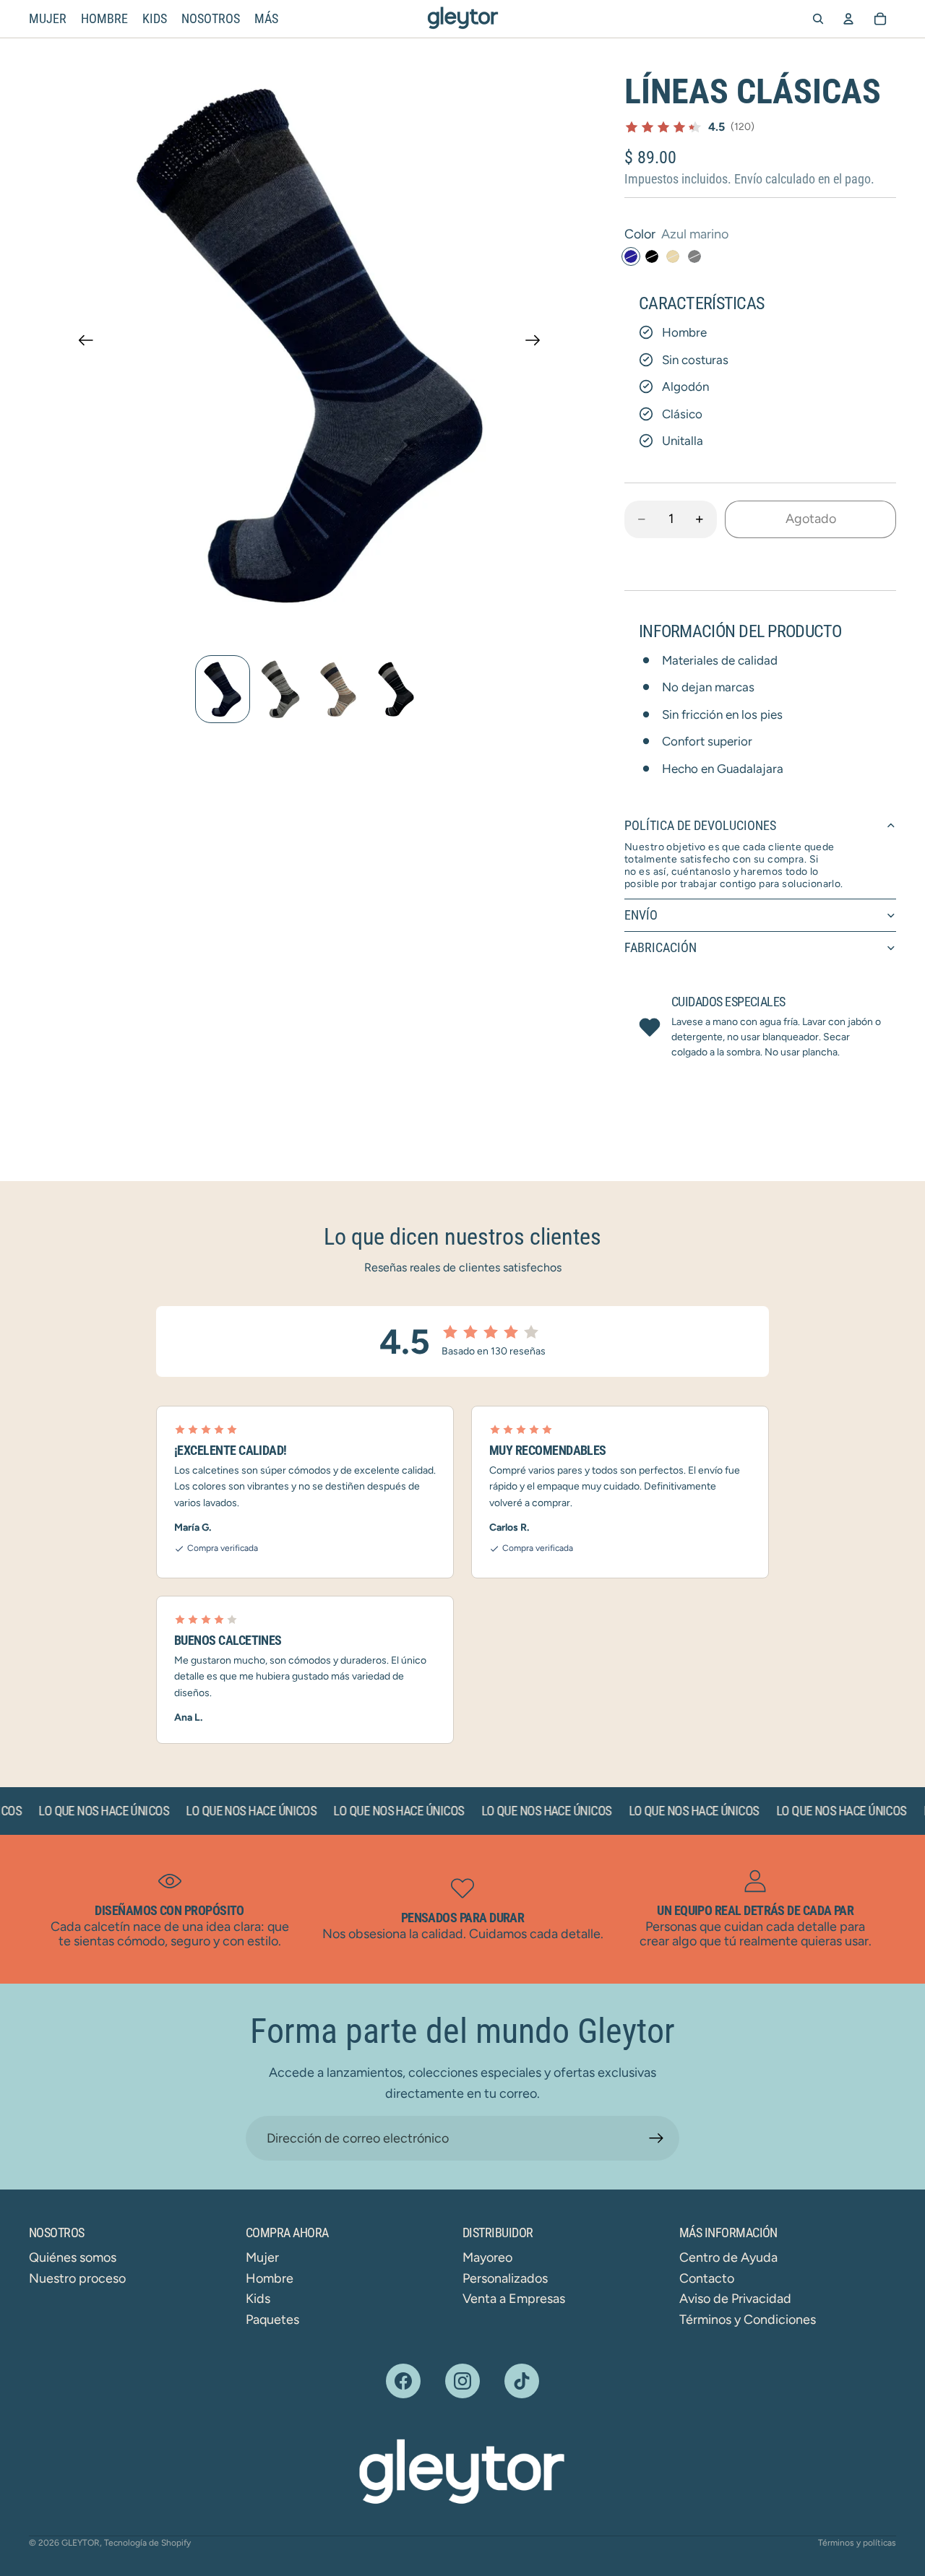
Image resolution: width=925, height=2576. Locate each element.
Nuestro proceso (77, 2278)
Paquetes (272, 2320)
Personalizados (505, 2278)
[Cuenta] (848, 19)
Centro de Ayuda (728, 2257)
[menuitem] (266, 19)
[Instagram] (462, 2381)
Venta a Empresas (514, 2299)
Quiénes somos (73, 2257)
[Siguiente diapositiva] (537, 344)
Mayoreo (487, 2257)
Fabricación (661, 947)
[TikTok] (522, 2381)
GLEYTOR (81, 2543)
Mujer (262, 2257)
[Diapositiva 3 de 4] (338, 689)
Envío (641, 915)
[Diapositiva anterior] (81, 344)
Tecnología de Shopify (147, 2543)
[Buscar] (818, 19)
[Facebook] (403, 2381)
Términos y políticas (857, 2543)
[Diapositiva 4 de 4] (396, 689)
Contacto (707, 2278)
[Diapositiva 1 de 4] (223, 689)
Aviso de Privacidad (735, 2299)
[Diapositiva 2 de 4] (280, 689)
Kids (258, 2299)
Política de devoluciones (700, 825)
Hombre (270, 2278)
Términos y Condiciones (748, 2320)
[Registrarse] (657, 2139)
